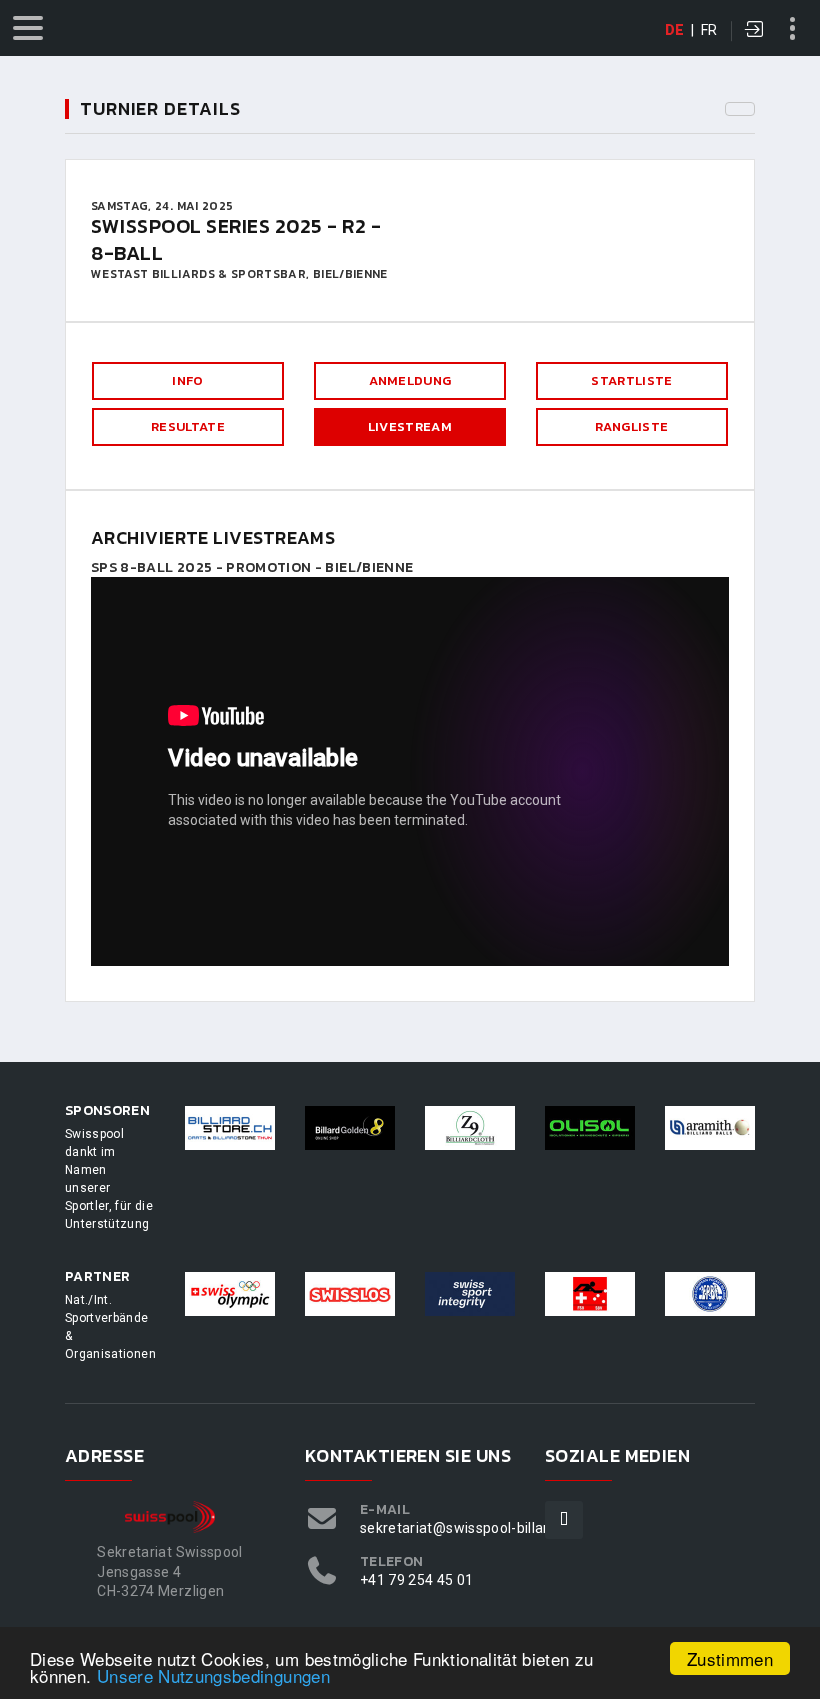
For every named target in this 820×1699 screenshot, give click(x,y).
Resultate (188, 426)
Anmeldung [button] (410, 380)
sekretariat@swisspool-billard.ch (468, 1528)
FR (709, 30)
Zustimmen (730, 1658)
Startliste (631, 380)
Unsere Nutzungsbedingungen (213, 1675)
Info (187, 380)
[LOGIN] (755, 31)
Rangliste (631, 426)
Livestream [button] (410, 426)
